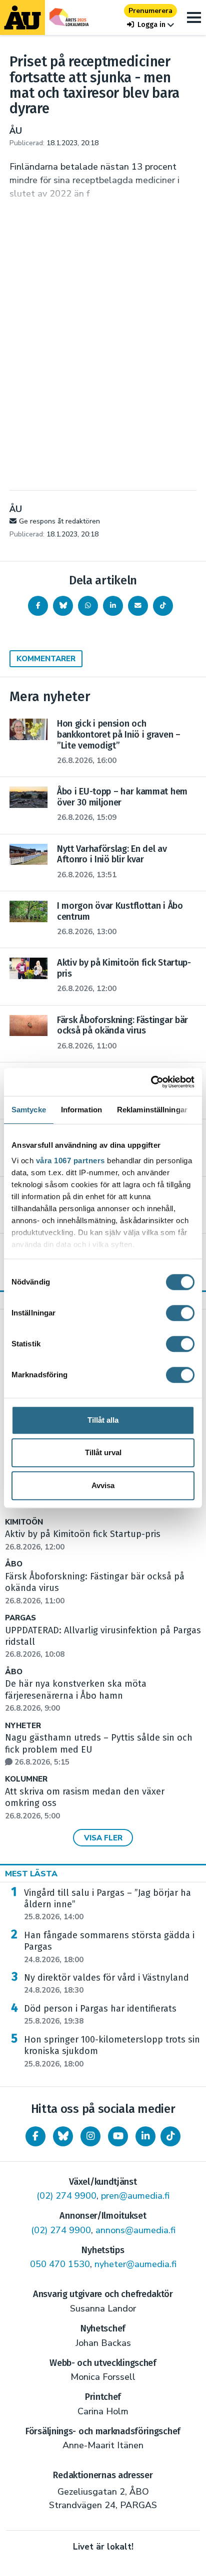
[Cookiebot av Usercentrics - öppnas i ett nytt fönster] (151, 1082)
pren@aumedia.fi (135, 2196)
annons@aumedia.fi (135, 2230)
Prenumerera (150, 11)
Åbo (14, 1564)
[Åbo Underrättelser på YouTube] (118, 2136)
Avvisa (103, 1485)
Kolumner (26, 1779)
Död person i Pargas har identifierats (100, 2015)
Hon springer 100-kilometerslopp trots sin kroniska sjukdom (112, 2052)
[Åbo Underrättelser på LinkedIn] (145, 2136)
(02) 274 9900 (66, 2196)
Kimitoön (24, 1522)
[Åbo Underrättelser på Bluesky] (63, 2136)
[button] (150, 25)
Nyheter (23, 1726)
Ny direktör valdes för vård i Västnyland (106, 1984)
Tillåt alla (103, 1420)
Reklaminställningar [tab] (152, 1110)
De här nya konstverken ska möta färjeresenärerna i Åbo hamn (76, 1696)
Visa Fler (103, 1838)
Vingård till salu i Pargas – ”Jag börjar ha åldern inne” (107, 1905)
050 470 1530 (60, 2264)
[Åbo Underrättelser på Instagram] (90, 2136)
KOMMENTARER (46, 659)
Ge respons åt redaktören (59, 521)
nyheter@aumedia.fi (135, 2264)
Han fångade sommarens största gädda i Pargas (109, 1947)
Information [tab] (81, 1110)
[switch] (180, 1313)
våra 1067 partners (70, 1160)
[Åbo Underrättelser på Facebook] (35, 2136)
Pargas (20, 1618)
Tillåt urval (103, 1452)
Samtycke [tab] (29, 1110)
